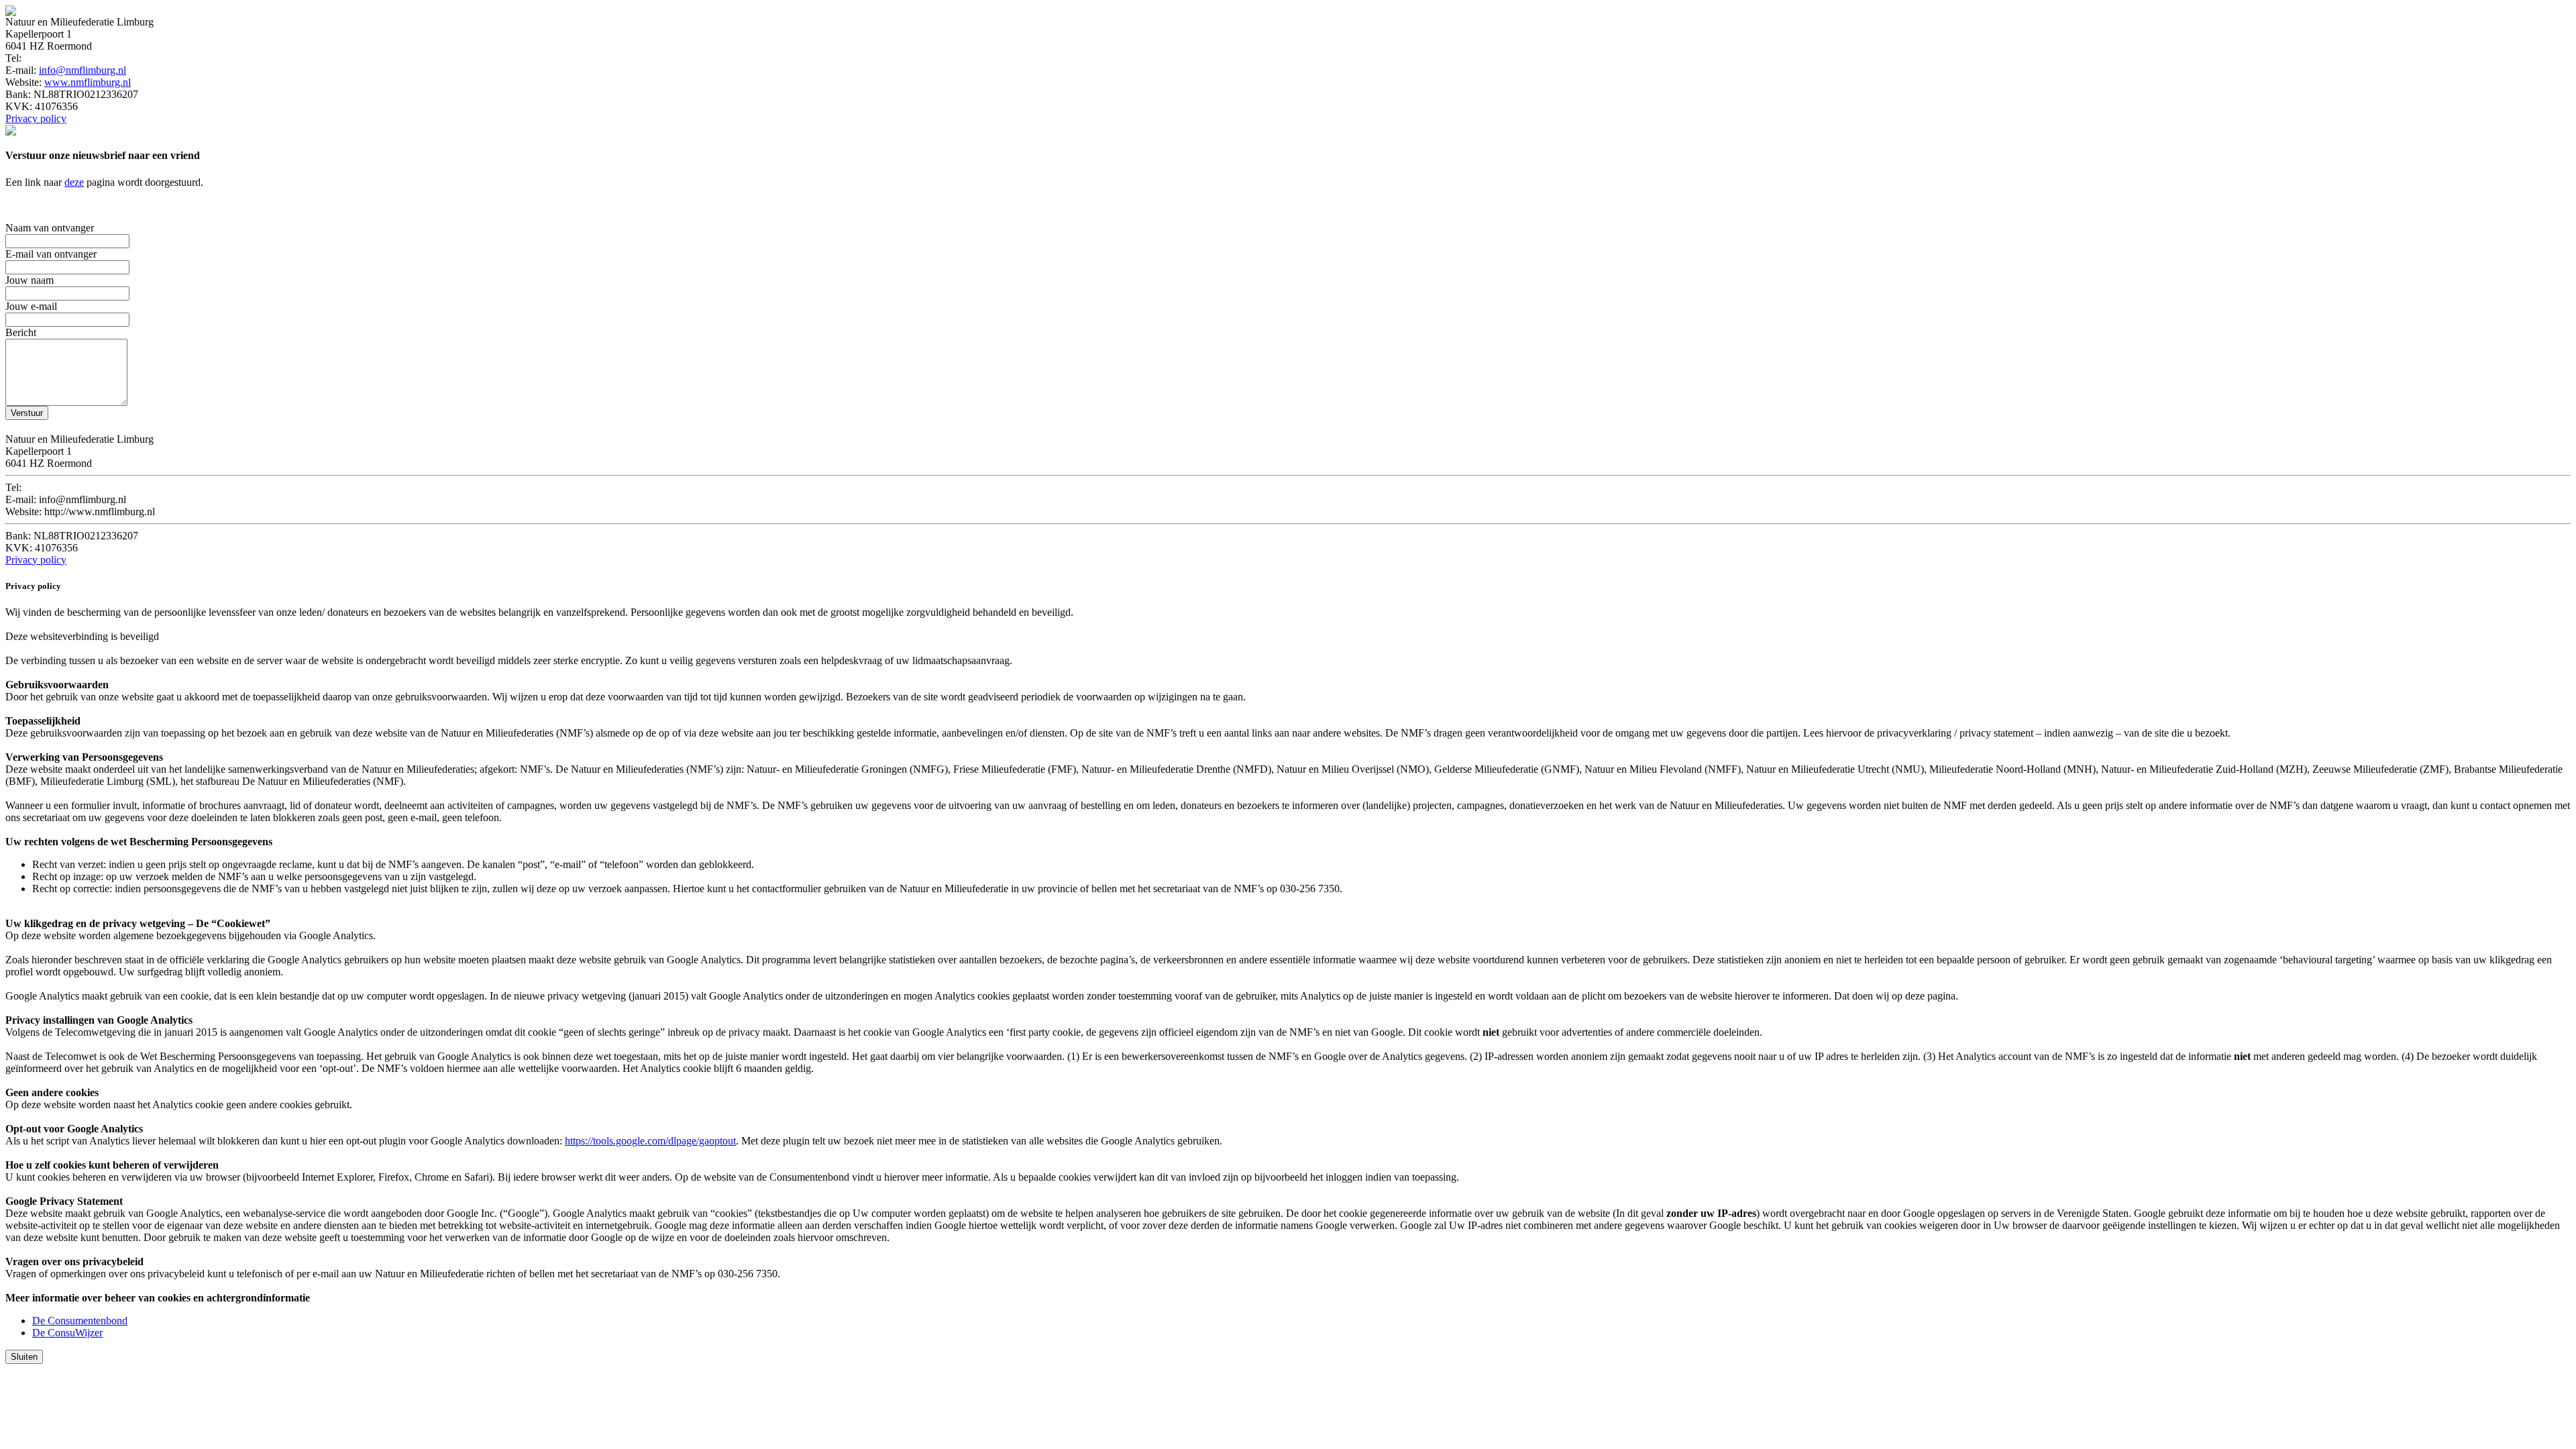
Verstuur (27, 413)
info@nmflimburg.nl (83, 70)
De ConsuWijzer (67, 1333)
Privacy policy (36, 118)
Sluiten (24, 1357)
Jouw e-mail (31, 306)
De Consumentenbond (80, 1321)
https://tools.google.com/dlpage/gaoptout (650, 1141)
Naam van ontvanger (50, 228)
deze (74, 182)
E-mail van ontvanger (51, 254)
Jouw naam (30, 280)
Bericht (21, 332)
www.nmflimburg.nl (88, 82)
